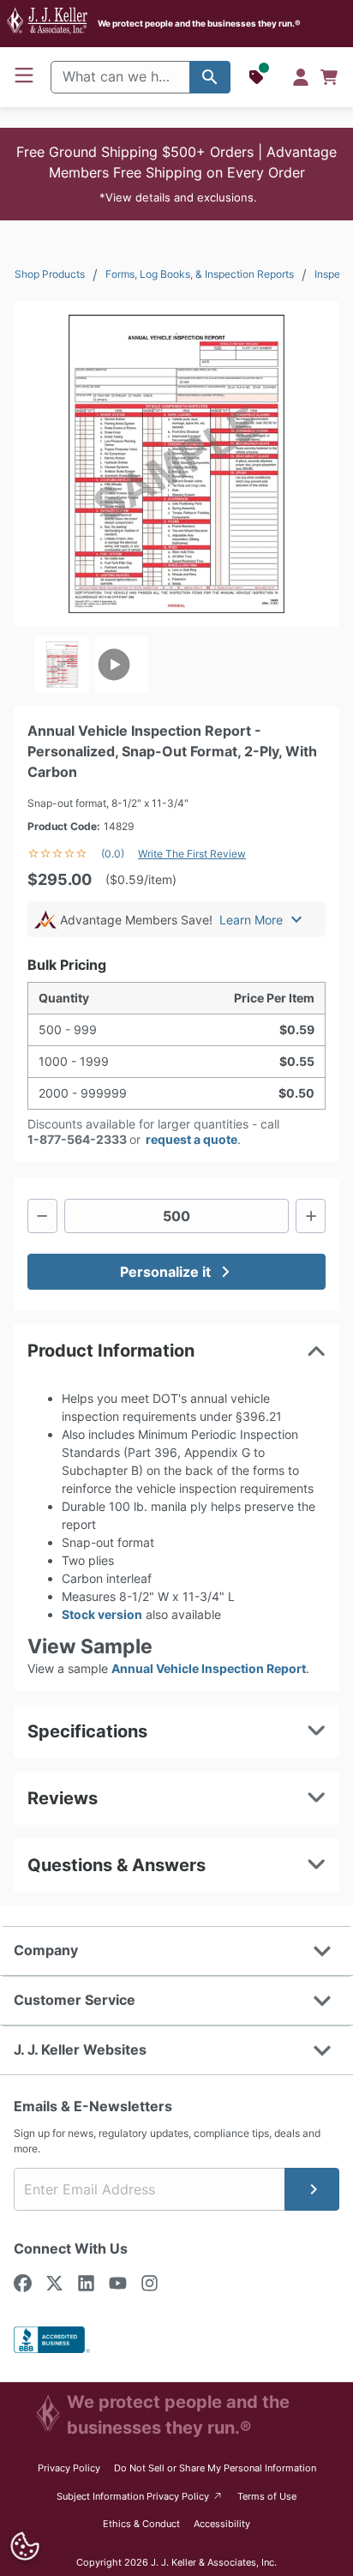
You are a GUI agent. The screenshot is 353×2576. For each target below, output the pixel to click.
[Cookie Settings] (25, 2546)
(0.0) (113, 854)
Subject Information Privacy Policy (140, 2496)
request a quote (191, 1139)
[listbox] (176, 665)
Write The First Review (192, 854)
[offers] (258, 77)
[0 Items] (329, 77)
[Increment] (311, 1216)
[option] (62, 665)
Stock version (102, 1614)
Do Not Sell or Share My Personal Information (215, 2468)
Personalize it (165, 1272)
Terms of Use (267, 2496)
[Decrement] (42, 1216)
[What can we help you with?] (210, 77)
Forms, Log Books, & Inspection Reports (200, 274)
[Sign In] (301, 77)
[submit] (312, 2189)
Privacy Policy (69, 2468)
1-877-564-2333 (77, 1139)
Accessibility (222, 2524)
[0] (329, 77)
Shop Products (50, 274)
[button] (176, 174)
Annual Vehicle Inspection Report (209, 1668)
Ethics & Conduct (141, 2524)
